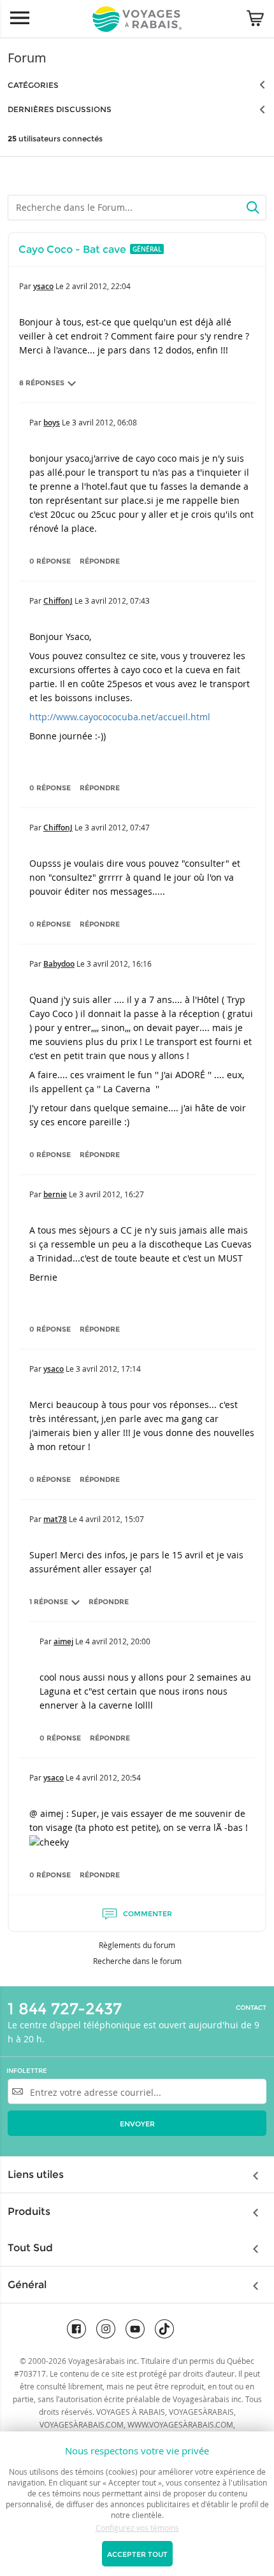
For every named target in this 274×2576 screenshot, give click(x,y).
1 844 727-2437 (65, 2009)
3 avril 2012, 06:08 (105, 422)
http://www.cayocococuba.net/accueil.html (120, 717)
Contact (251, 2008)
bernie (55, 1194)
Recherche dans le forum (137, 1961)
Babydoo (59, 964)
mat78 (55, 1519)
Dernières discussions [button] (60, 109)
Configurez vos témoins (137, 2528)
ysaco (43, 286)
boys (52, 423)
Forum (27, 58)
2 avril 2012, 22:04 (98, 286)
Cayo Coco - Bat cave (72, 249)
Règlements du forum (137, 1945)
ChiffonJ (58, 601)
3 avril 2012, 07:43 (117, 601)
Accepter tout (137, 2554)
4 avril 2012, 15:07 (112, 1519)
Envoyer (137, 2124)
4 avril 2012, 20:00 (118, 1641)
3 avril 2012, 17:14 (108, 1369)
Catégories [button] (33, 85)
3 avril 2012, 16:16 (119, 964)
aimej (63, 1641)
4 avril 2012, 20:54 (108, 1777)
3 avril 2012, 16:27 (112, 1194)
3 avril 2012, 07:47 (117, 827)
